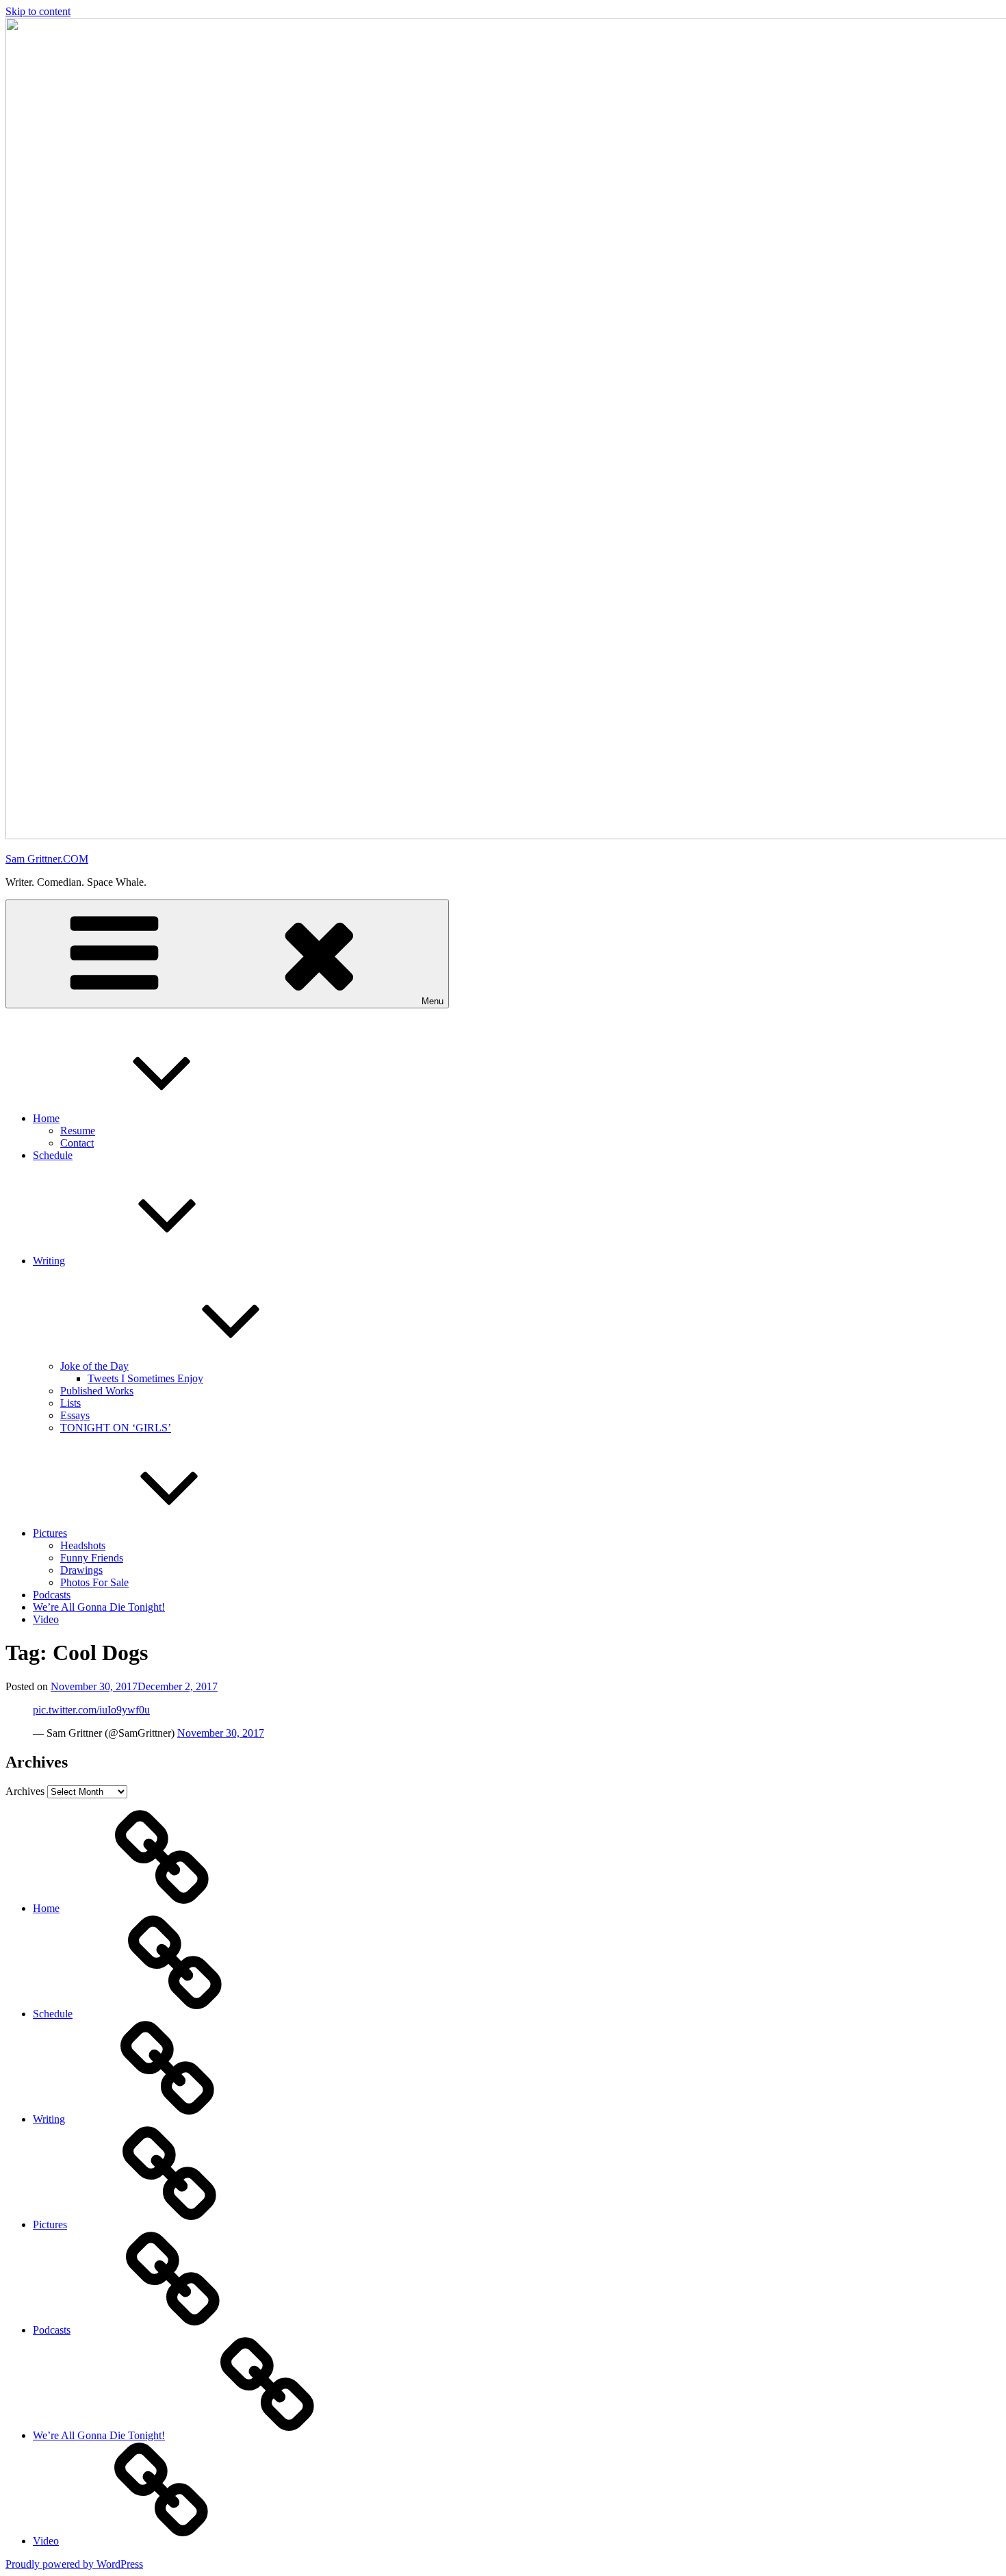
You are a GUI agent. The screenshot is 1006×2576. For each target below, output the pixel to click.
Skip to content (38, 11)
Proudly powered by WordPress (74, 2564)
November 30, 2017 (221, 1733)
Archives (25, 1791)
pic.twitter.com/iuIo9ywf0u (91, 1710)
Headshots (83, 1545)
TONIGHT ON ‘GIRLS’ (116, 1428)
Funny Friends (92, 1558)
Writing (49, 1261)
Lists (70, 1403)
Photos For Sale (94, 1582)
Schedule (53, 1155)
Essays (75, 1415)
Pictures (50, 1533)
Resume (78, 1131)
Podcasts (52, 1595)
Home (46, 1118)
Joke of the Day (94, 1366)
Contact (77, 1143)
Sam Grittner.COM (47, 859)
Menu (433, 1001)
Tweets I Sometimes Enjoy (145, 1378)
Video (46, 1619)
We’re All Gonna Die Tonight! (99, 1607)
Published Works (97, 1391)
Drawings (81, 1570)
